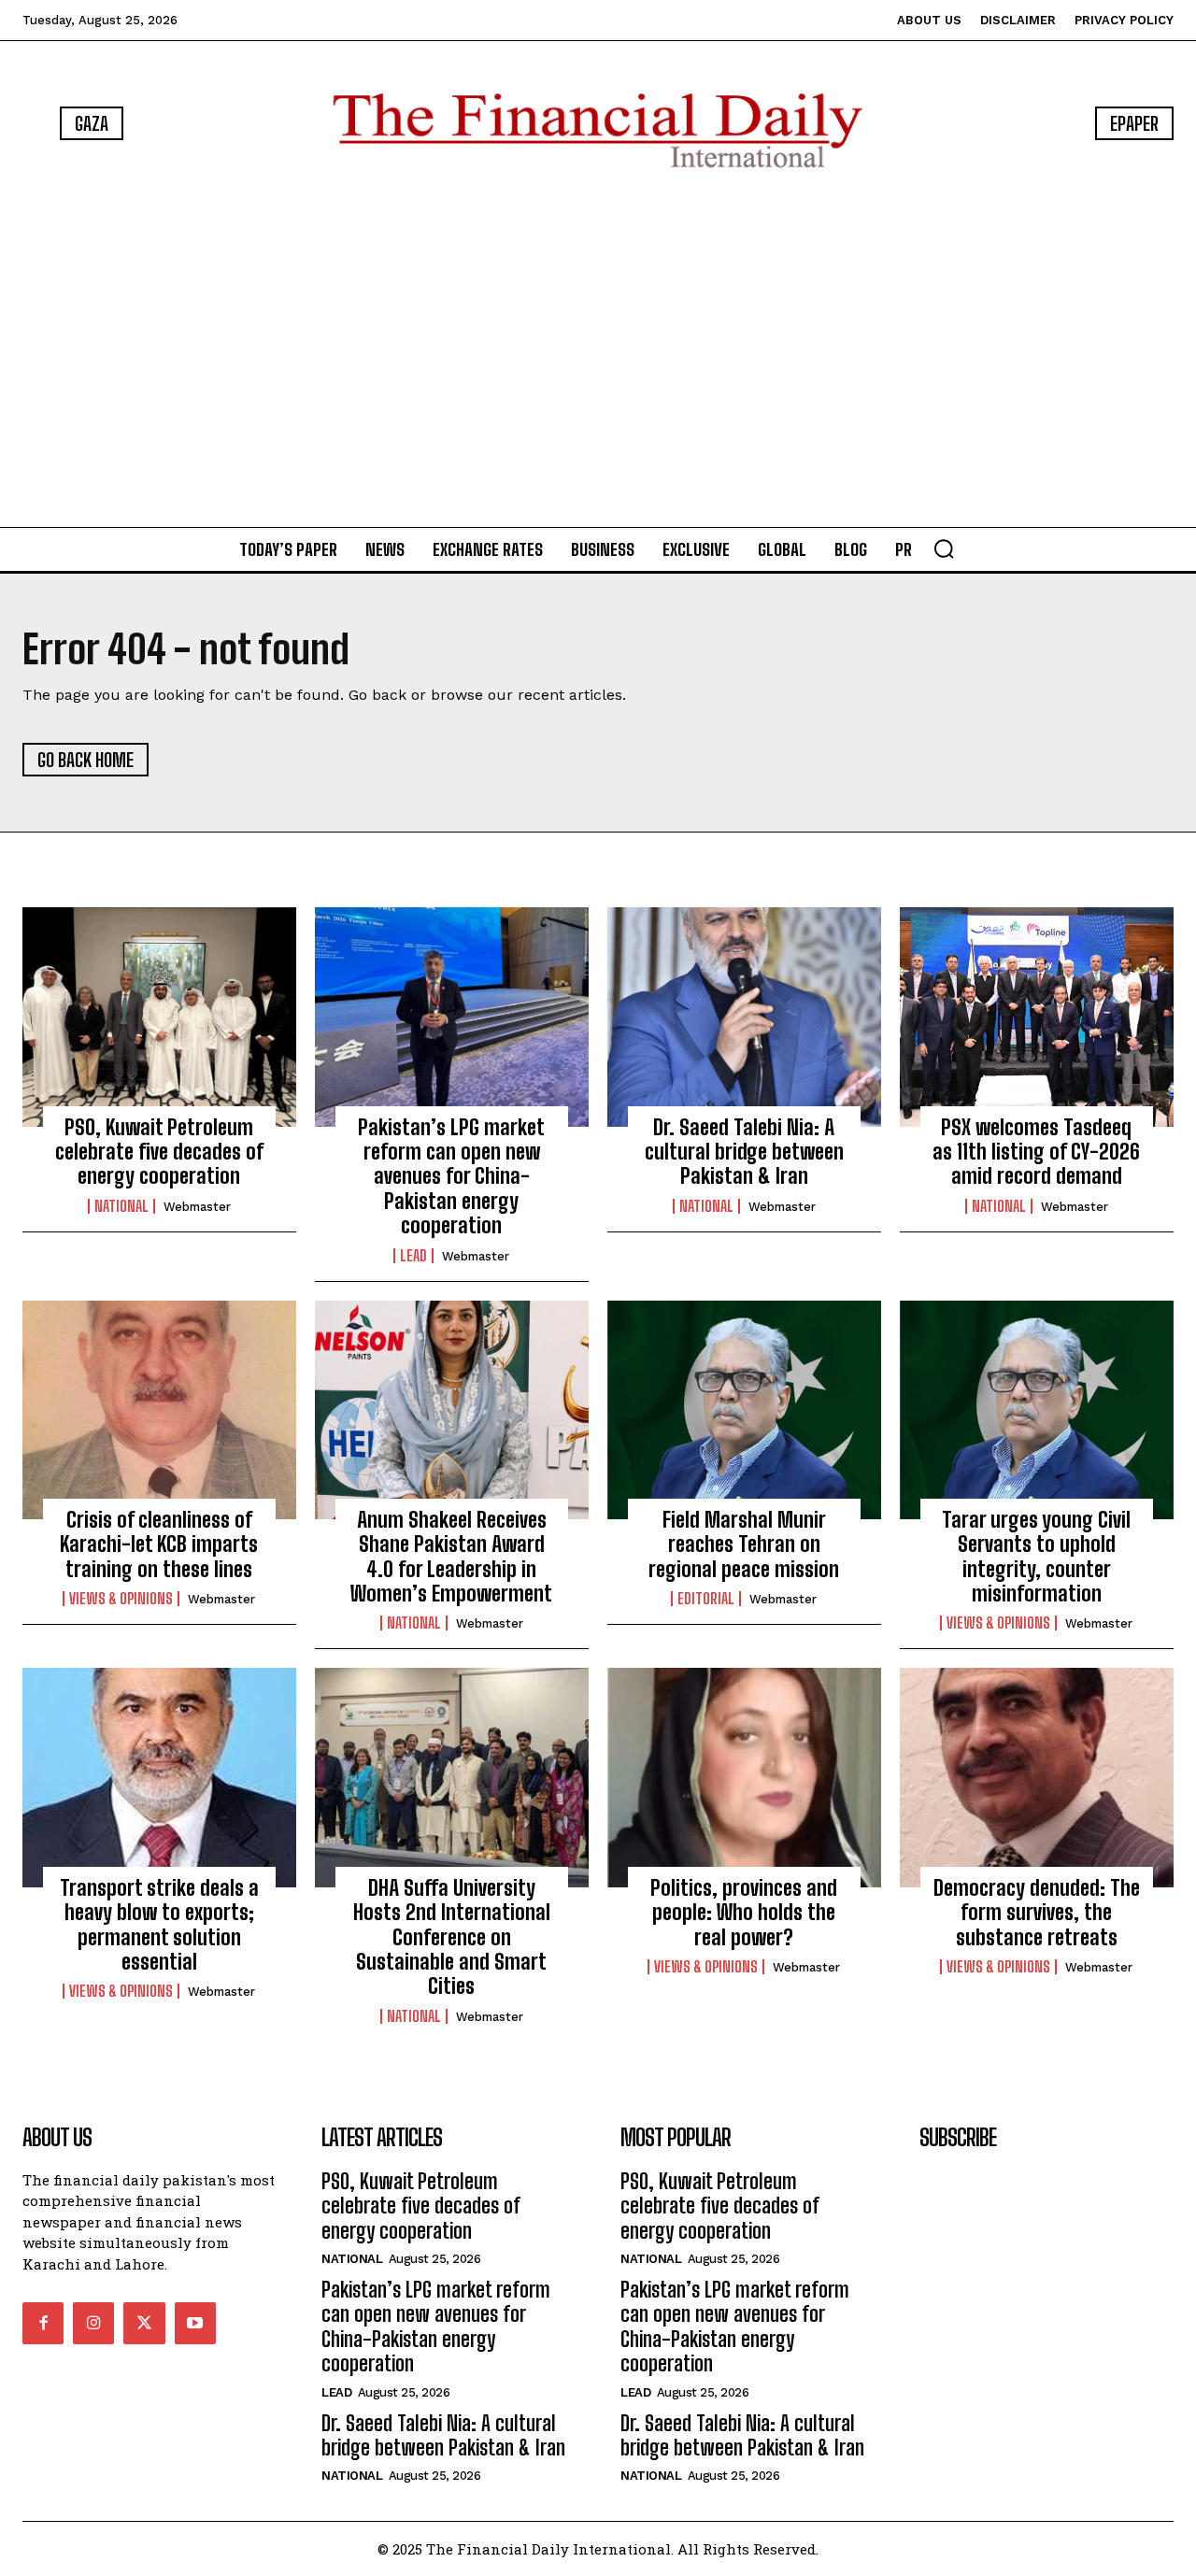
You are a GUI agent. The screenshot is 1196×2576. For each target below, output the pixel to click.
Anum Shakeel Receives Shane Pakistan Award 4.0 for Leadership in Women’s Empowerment (451, 1557)
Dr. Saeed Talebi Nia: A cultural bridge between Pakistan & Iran (744, 1152)
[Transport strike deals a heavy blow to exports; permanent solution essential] (159, 1777)
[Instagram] (93, 2323)
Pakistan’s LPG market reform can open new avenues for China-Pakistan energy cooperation (451, 1177)
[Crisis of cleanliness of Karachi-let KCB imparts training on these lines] (159, 1410)
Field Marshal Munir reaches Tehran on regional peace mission (744, 1544)
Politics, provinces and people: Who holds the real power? (744, 1913)
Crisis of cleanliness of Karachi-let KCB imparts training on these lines (159, 1544)
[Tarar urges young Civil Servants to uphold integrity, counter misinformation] (1037, 1410)
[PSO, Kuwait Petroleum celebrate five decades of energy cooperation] (159, 1017)
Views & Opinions (121, 1599)
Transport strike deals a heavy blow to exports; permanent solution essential (159, 1925)
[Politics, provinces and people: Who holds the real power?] (744, 1777)
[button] (944, 548)
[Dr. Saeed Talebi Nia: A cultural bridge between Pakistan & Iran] (744, 1017)
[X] (144, 2323)
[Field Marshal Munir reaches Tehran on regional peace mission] (744, 1410)
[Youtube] (195, 2323)
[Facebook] (43, 2323)
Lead (413, 1256)
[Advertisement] (598, 351)
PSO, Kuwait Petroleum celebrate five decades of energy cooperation (159, 1152)
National (121, 1206)
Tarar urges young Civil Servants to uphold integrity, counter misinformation (1036, 1557)
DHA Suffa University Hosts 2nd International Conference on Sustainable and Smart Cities (452, 1937)
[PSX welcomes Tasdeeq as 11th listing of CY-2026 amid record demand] (1037, 1017)
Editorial (706, 1599)
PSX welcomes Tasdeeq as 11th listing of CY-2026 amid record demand (1036, 1152)
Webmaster (197, 1207)
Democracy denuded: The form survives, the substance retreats (1037, 1913)
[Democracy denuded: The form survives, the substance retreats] (1037, 1777)
